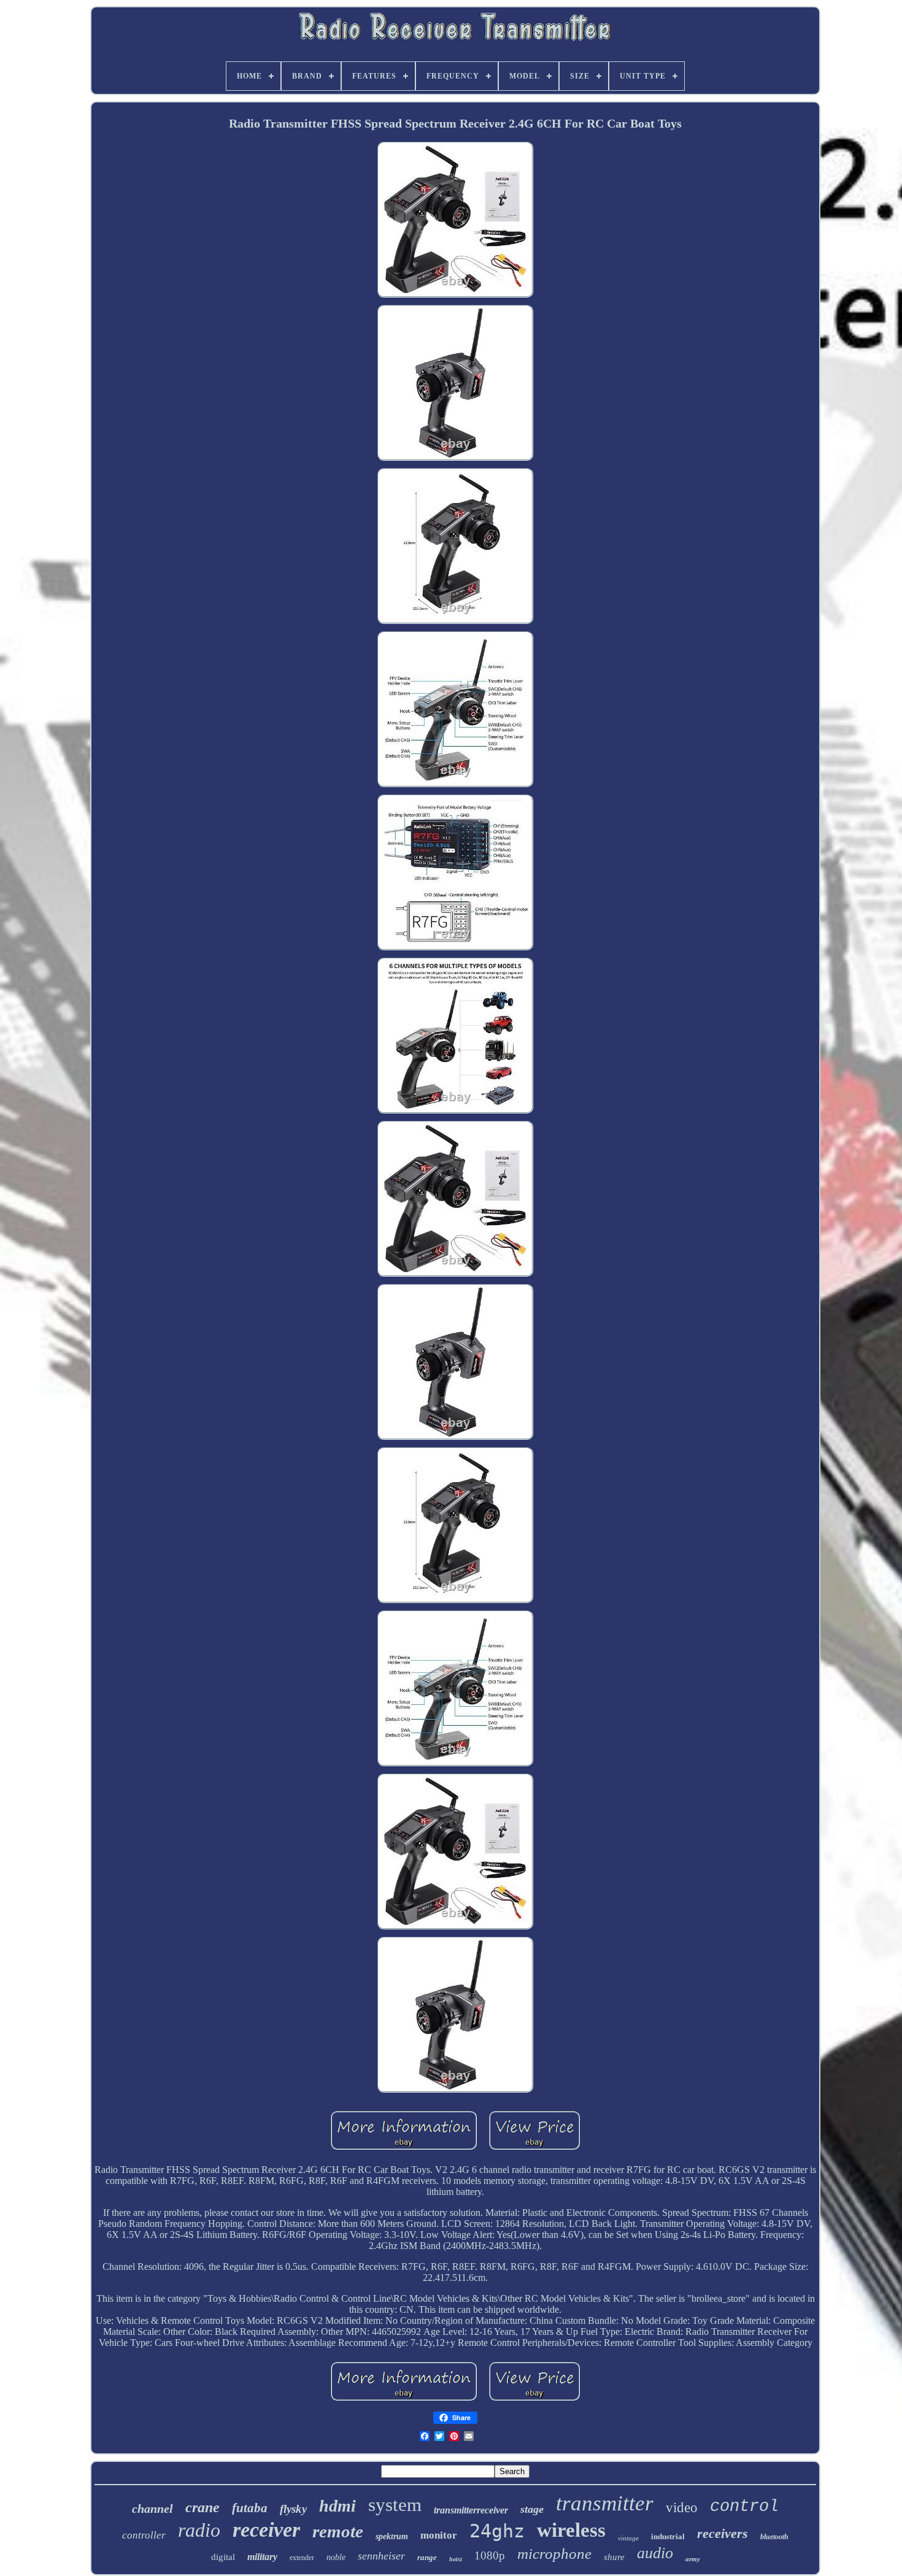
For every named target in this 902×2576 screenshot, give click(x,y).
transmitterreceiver (471, 2510)
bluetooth (774, 2537)
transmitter (605, 2503)
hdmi (337, 2506)
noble (336, 2557)
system (395, 2505)
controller (144, 2535)
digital (223, 2557)
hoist (456, 2559)
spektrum (392, 2536)
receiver (266, 2530)
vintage (628, 2538)
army (693, 2559)
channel (152, 2509)
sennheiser (381, 2556)
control (744, 2507)
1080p (490, 2555)
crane (202, 2507)
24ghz (497, 2531)
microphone (554, 2554)
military (262, 2557)
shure (614, 2557)
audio (655, 2553)
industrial (668, 2536)
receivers (723, 2533)
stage (532, 2509)
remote (338, 2531)
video (682, 2508)
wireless (571, 2530)
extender (302, 2558)
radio (199, 2530)
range (427, 2557)
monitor (439, 2535)
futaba (250, 2508)
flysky (293, 2509)
